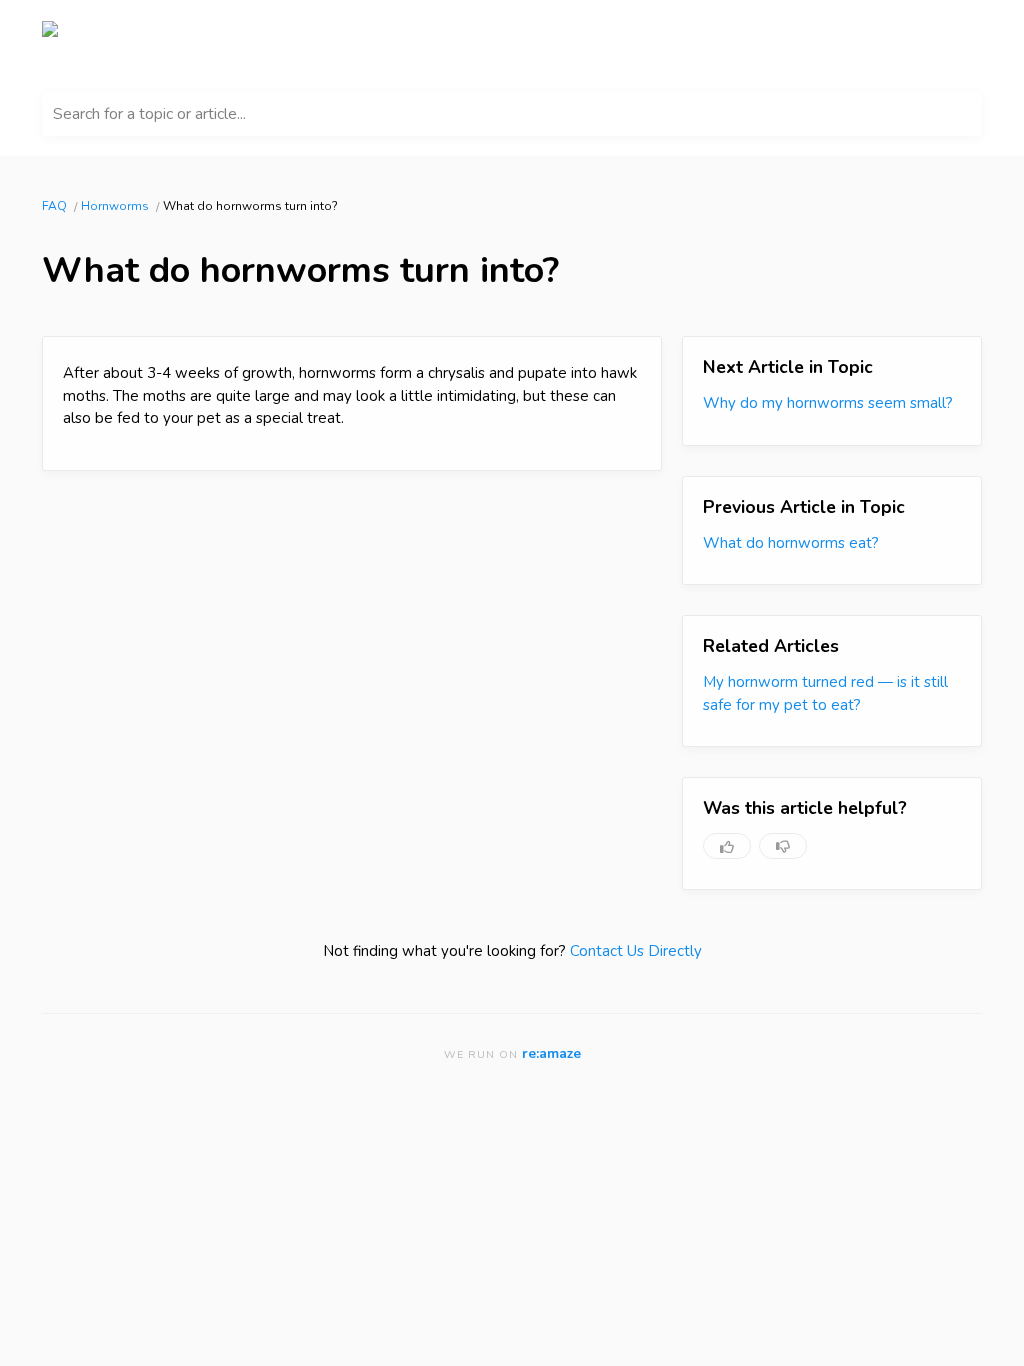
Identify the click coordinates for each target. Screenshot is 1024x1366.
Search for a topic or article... (149, 114)
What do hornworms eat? (791, 543)
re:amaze (551, 1053)
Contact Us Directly (636, 951)
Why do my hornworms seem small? (828, 403)
